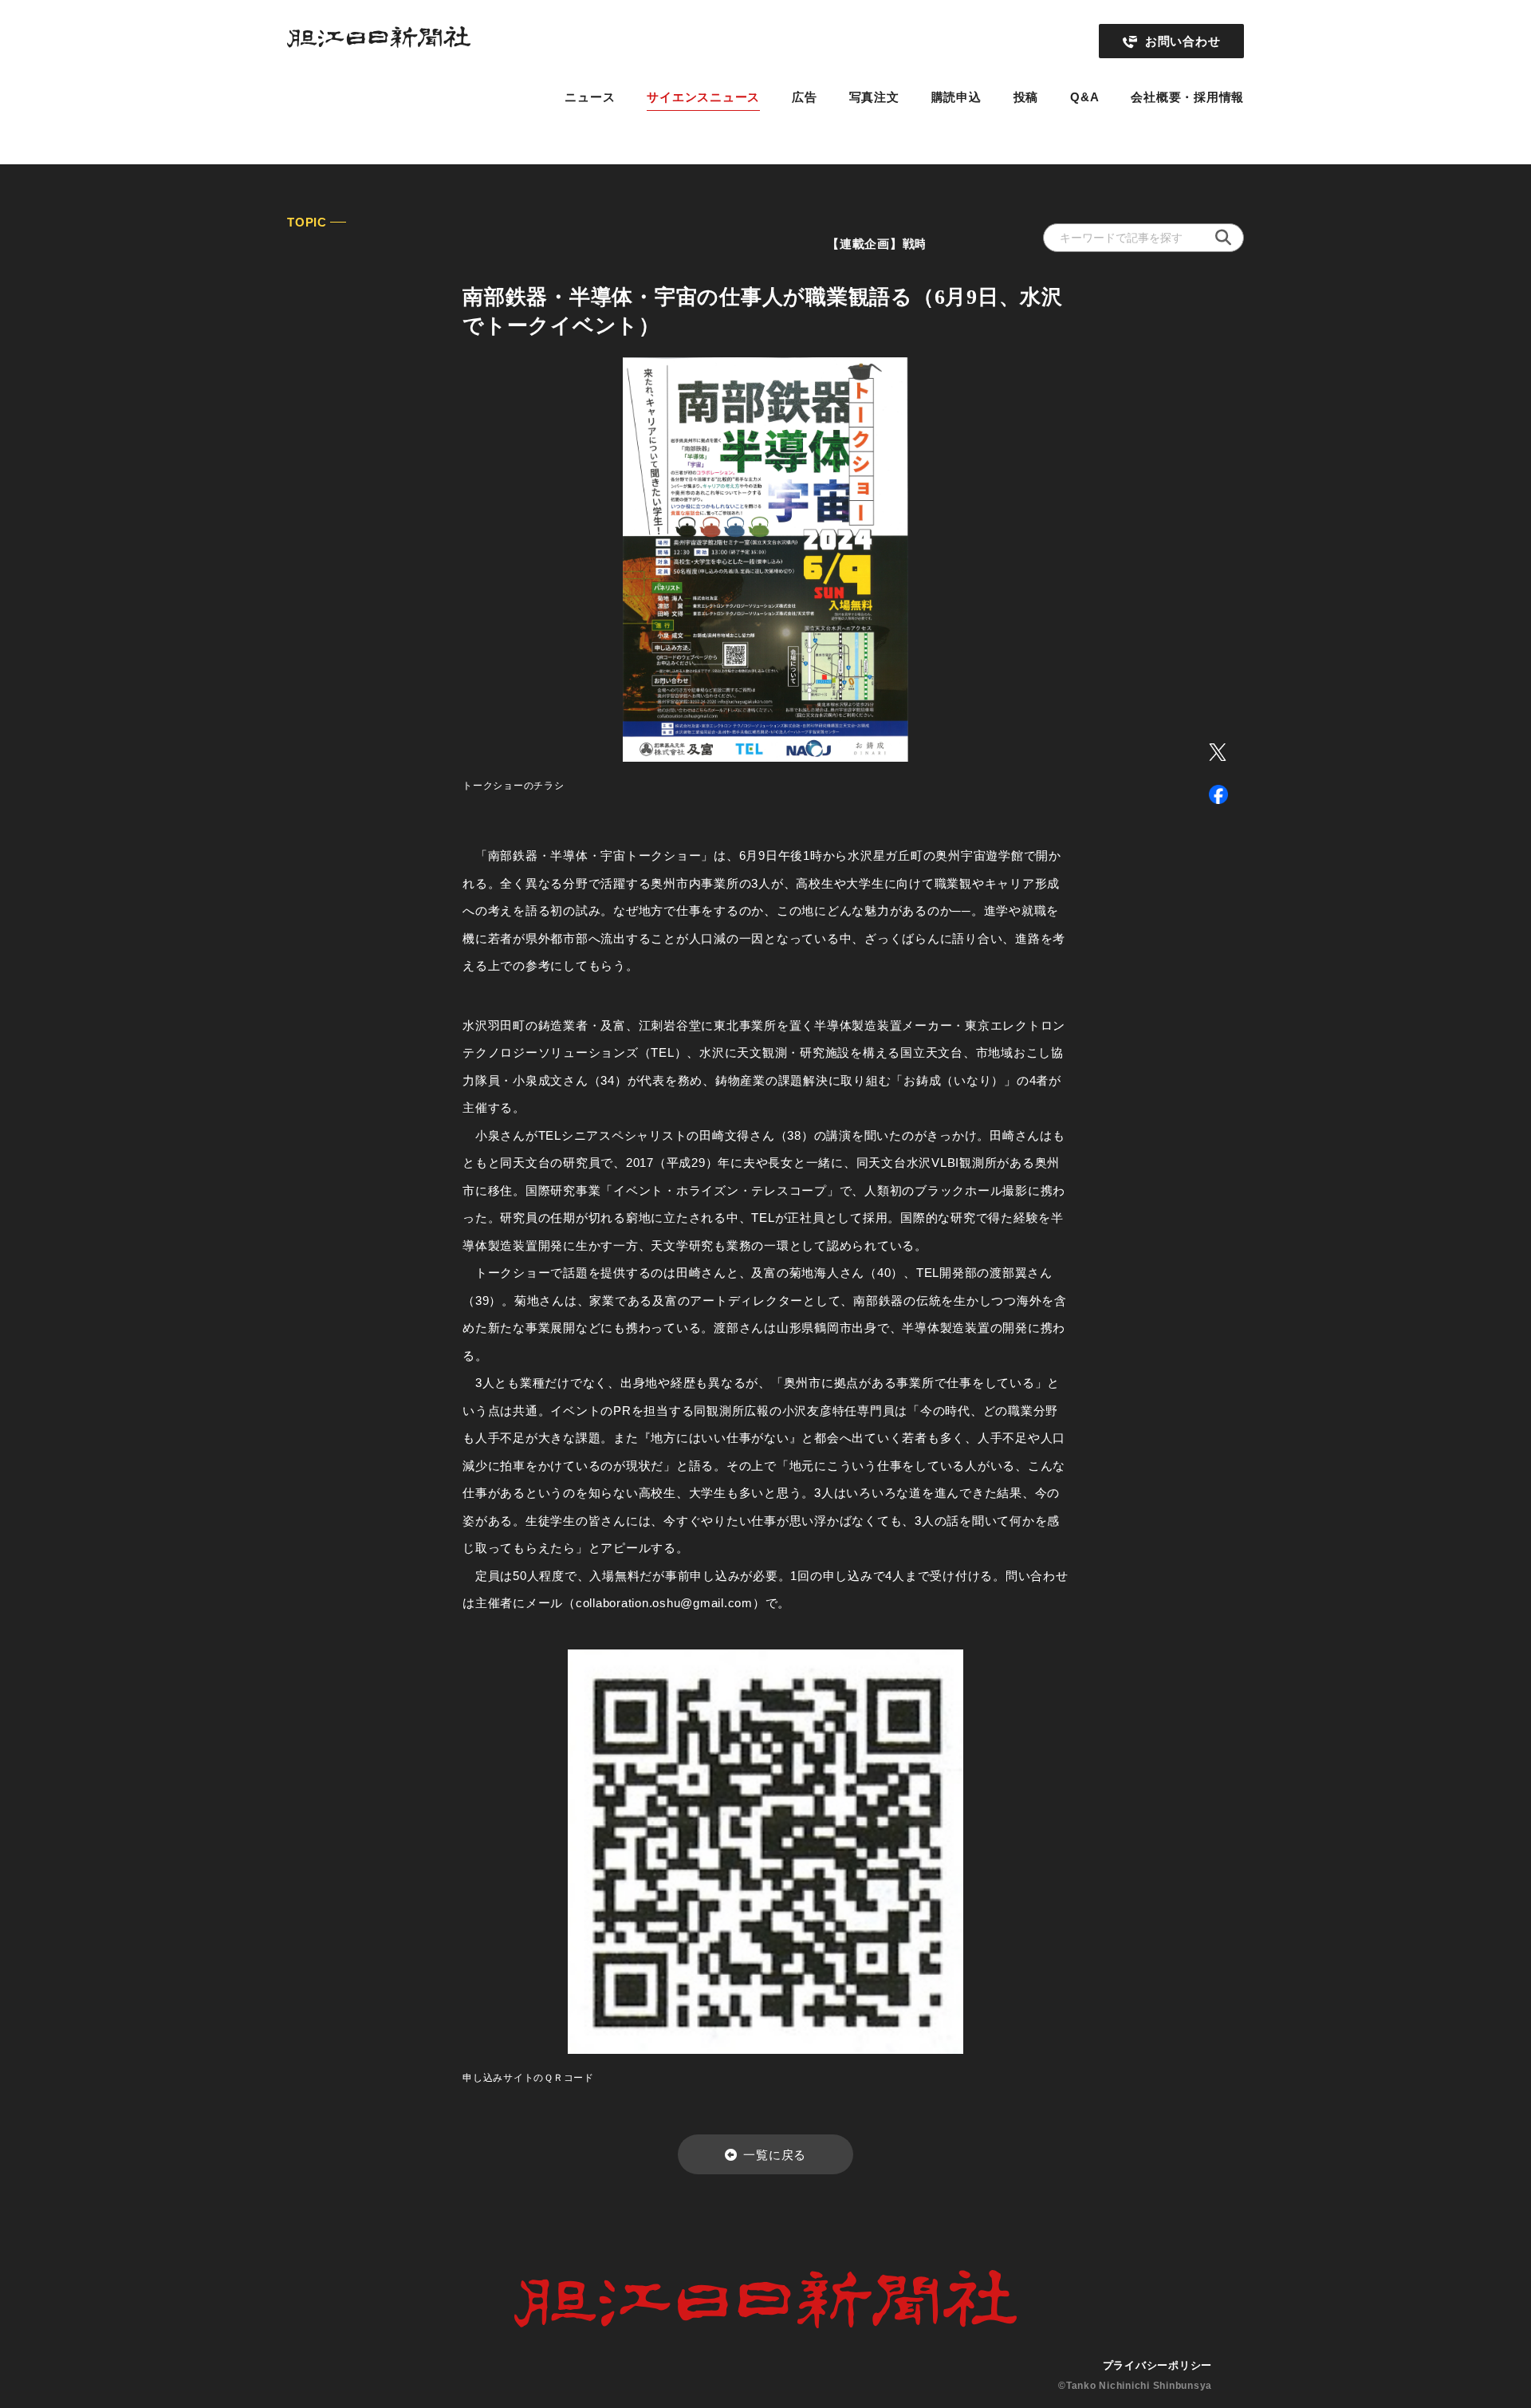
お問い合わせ (1183, 41)
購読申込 (956, 97)
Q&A (1084, 97)
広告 (805, 97)
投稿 (1026, 97)
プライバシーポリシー (1158, 2365)
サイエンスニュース (703, 97)
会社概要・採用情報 (1187, 97)
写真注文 (874, 97)
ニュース (590, 97)
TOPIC (307, 222)
